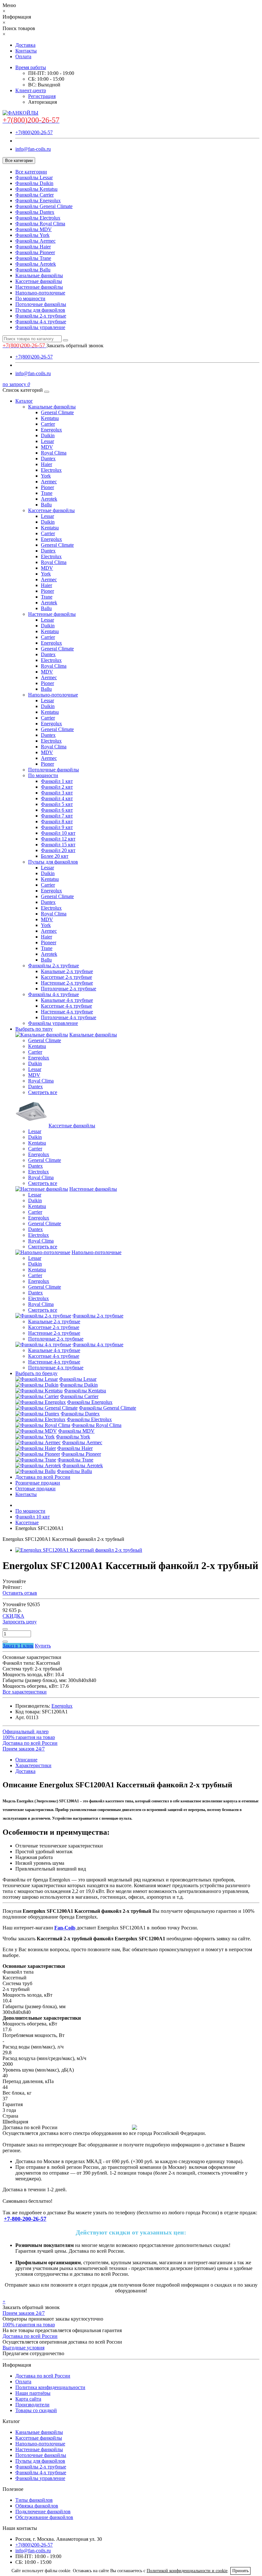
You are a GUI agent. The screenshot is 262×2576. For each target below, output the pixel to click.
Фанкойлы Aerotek (36, 264)
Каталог (24, 401)
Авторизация (42, 102)
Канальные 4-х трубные (67, 1000)
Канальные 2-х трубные (67, 971)
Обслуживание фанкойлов (44, 2517)
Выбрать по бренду (36, 1373)
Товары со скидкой (36, 2410)
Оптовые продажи (35, 1489)
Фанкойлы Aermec (35, 241)
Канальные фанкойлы (39, 275)
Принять (240, 2571)
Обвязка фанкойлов (37, 2506)
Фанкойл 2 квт (57, 787)
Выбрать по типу (34, 1029)
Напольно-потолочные (40, 293)
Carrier (48, 424)
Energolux (51, 430)
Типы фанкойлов (34, 2500)
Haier (46, 464)
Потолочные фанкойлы (41, 304)
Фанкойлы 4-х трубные (41, 322)
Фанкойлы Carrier (35, 195)
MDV (47, 447)
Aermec (49, 482)
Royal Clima (54, 453)
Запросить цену (20, 1622)
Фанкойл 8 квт (57, 821)
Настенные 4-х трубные (67, 1012)
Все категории (31, 172)
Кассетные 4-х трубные (66, 1006)
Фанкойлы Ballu (33, 270)
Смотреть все (43, 1092)
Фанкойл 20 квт (58, 850)
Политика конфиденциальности (50, 2387)
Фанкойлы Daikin (34, 183)
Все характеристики (25, 1692)
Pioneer (49, 942)
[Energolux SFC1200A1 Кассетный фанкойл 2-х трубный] (79, 1550)
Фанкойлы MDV (34, 229)
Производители (32, 2405)
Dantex (48, 459)
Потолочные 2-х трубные (69, 989)
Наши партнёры (33, 2393)
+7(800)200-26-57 (34, 132)
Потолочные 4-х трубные (69, 1017)
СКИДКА (13, 1616)
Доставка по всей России (43, 1477)
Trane (47, 493)
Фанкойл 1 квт (57, 781)
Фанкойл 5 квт (57, 804)
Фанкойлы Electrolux (38, 218)
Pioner (47, 487)
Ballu (46, 505)
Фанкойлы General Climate (44, 206)
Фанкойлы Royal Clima (40, 224)
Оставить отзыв (20, 1593)
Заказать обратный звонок (75, 346)
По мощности (30, 298)
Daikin (48, 435)
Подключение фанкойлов (43, 2512)
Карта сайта (28, 2399)
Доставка (25, 45)
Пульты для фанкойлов (40, 310)
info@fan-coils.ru (33, 149)
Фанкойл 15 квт (58, 845)
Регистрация (42, 96)
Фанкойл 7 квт (57, 816)
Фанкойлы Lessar (34, 177)
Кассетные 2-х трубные (66, 977)
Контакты (26, 51)
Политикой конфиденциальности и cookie (187, 2571)
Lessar (47, 441)
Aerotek (49, 499)
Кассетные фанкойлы (39, 281)
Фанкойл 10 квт (58, 833)
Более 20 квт (55, 856)
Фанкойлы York (32, 235)
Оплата (23, 56)
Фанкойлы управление (40, 327)
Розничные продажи (38, 1483)
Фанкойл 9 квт (57, 827)
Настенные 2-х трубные (67, 983)
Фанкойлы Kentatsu (36, 189)
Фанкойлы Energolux (38, 201)
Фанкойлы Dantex (35, 212)
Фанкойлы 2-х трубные (41, 316)
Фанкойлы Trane (33, 258)
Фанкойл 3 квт (57, 793)
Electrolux (51, 470)
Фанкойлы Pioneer (35, 252)
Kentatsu (50, 418)
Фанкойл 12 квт (58, 839)
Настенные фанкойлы (39, 287)
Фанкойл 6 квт (57, 810)
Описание (26, 1760)
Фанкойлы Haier (33, 247)
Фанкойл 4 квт (57, 798)
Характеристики (33, 1765)
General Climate (57, 412)
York (46, 476)
